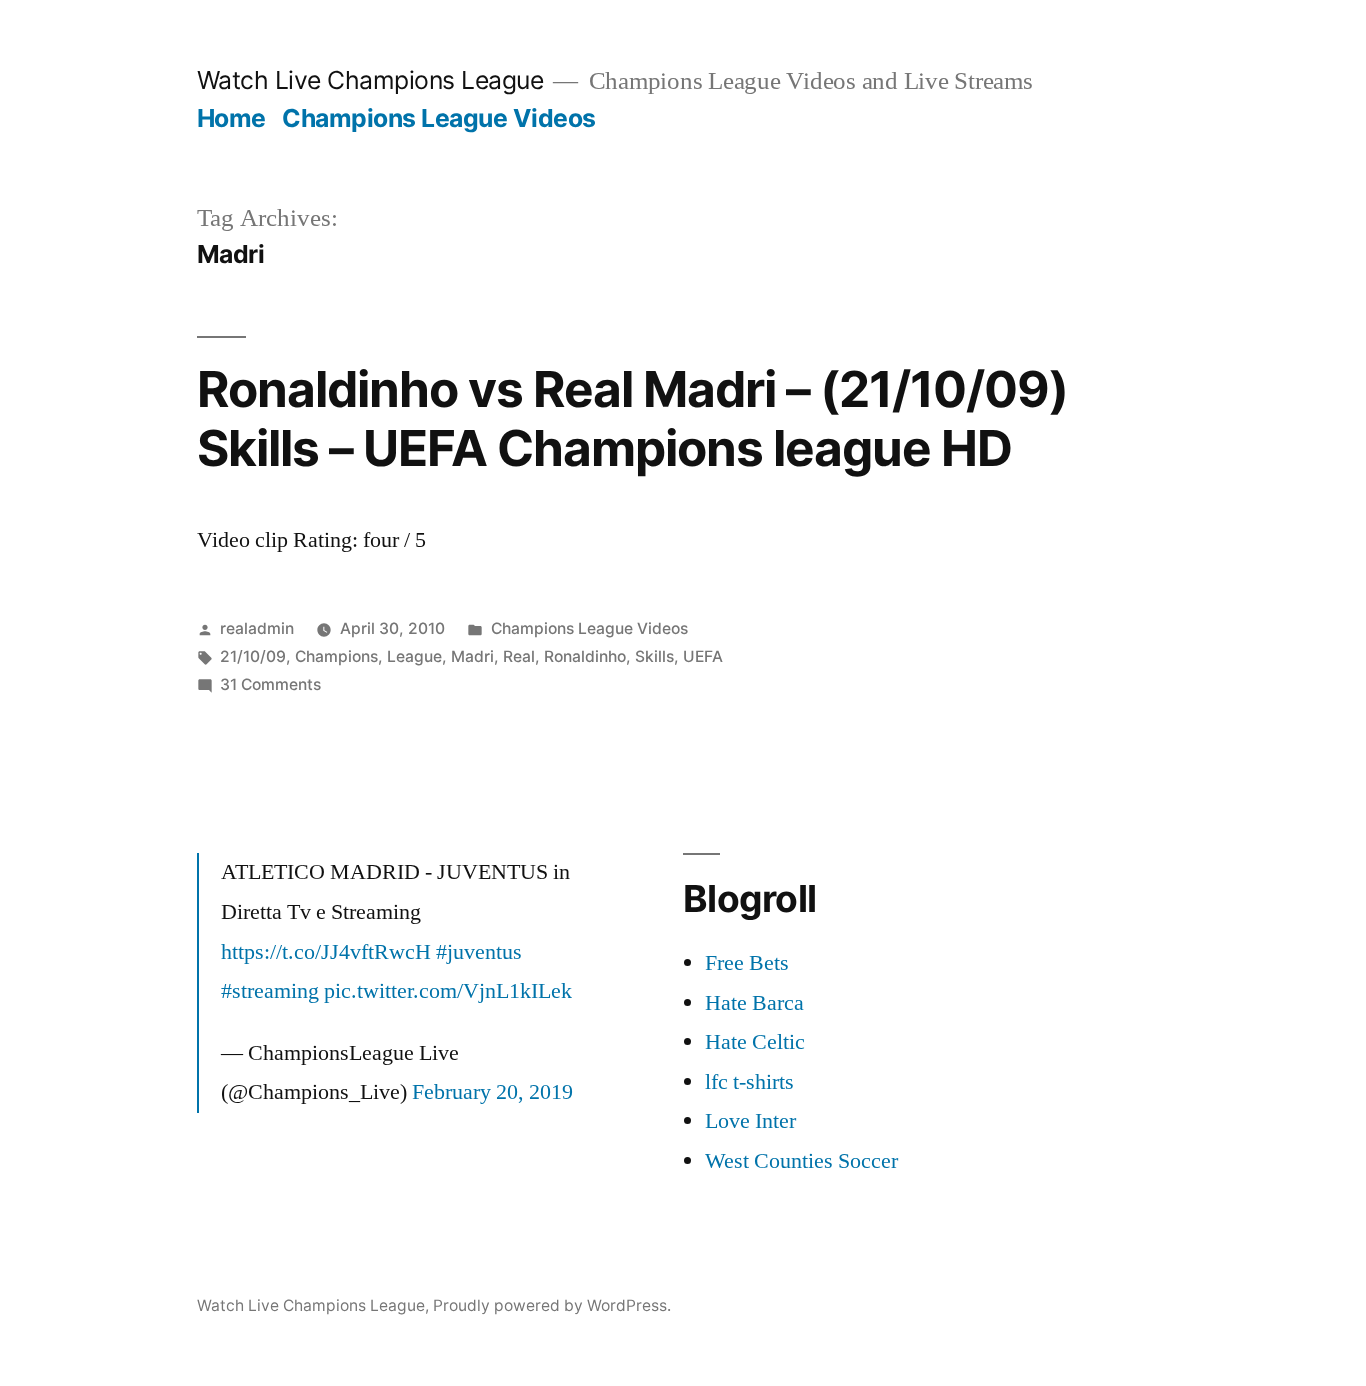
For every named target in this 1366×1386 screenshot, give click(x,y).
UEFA (703, 656)
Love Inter (750, 1121)
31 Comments (270, 684)
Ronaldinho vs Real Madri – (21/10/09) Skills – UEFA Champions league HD (632, 418)
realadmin (257, 628)
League (414, 656)
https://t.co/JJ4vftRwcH (326, 952)
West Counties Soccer (801, 1161)
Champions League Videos (439, 118)
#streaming (270, 991)
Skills (654, 656)
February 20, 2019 (492, 1092)
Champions (336, 656)
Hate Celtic (755, 1042)
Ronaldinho (585, 656)
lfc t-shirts (749, 1082)
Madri (472, 656)
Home (231, 118)
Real (519, 656)
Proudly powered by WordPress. (552, 1305)
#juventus (479, 952)
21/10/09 (253, 656)
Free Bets (747, 963)
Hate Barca (754, 1003)
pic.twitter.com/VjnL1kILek (448, 991)
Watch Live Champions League (370, 80)
